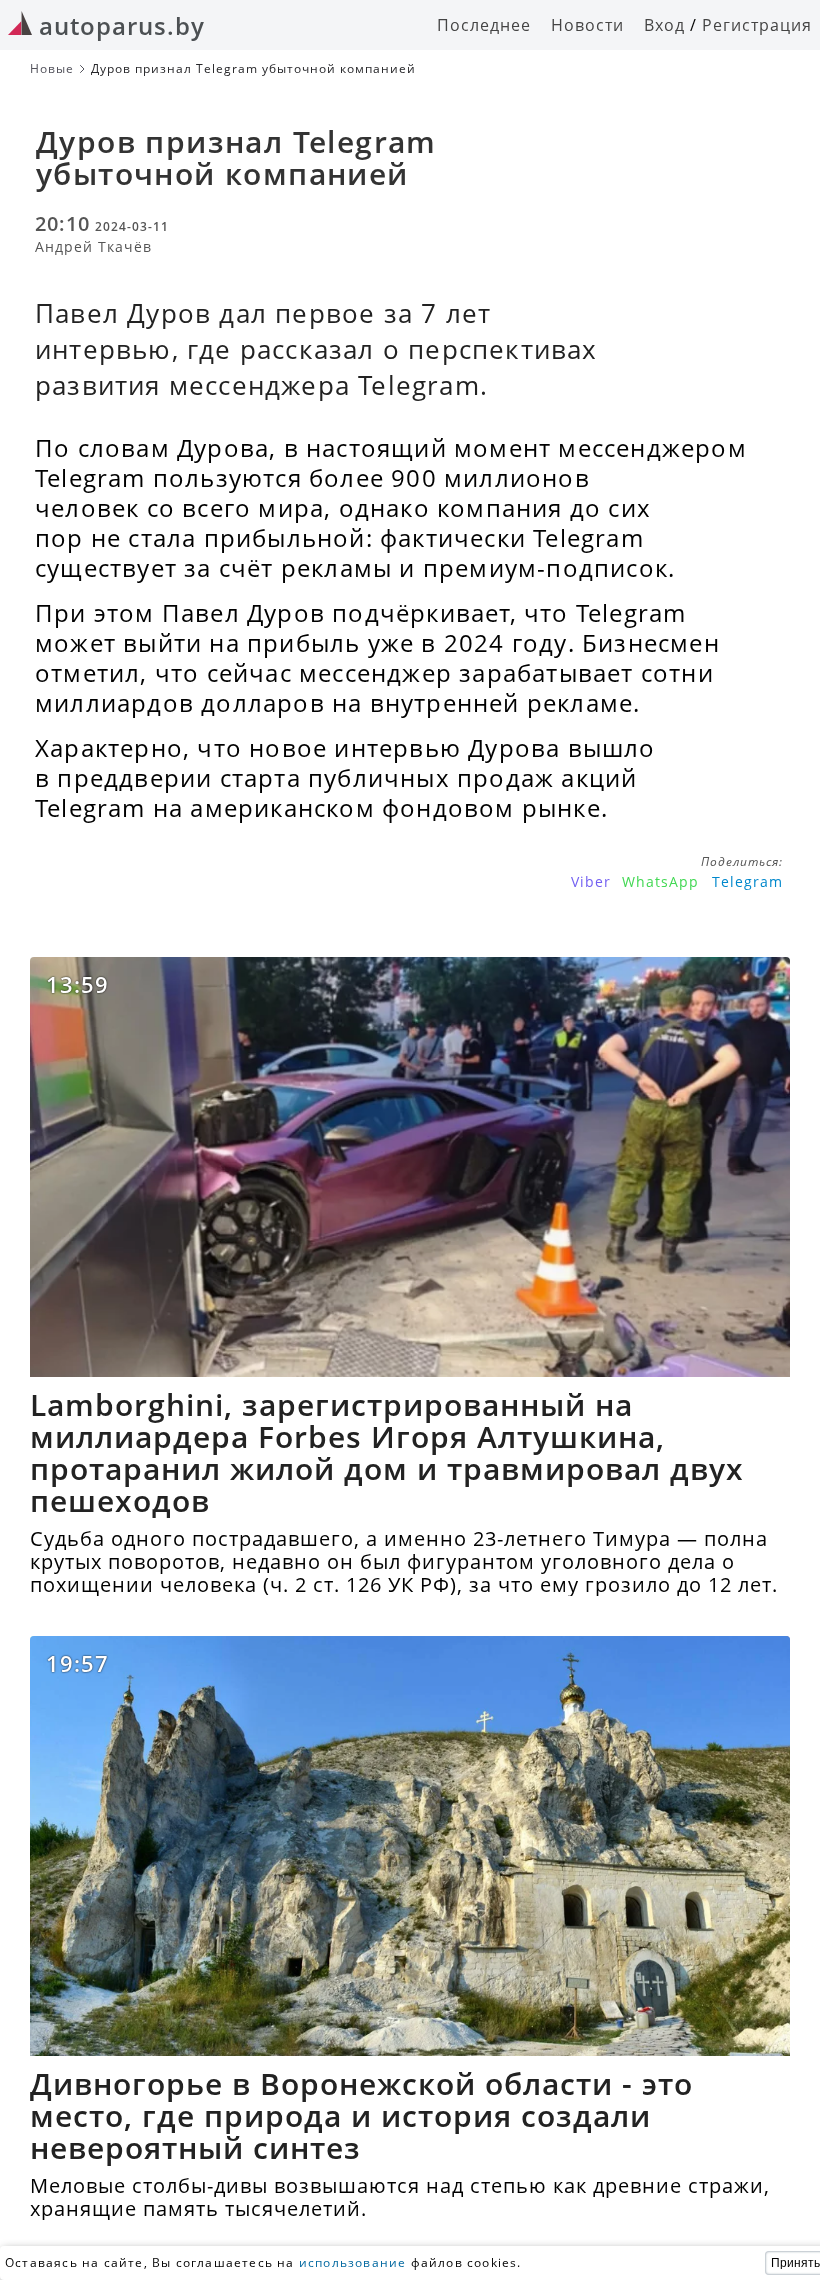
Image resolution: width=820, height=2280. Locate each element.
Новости (587, 25)
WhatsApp (660, 881)
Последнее (484, 25)
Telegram (747, 881)
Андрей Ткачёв (93, 246)
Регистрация (757, 25)
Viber (591, 881)
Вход (664, 25)
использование (353, 2262)
